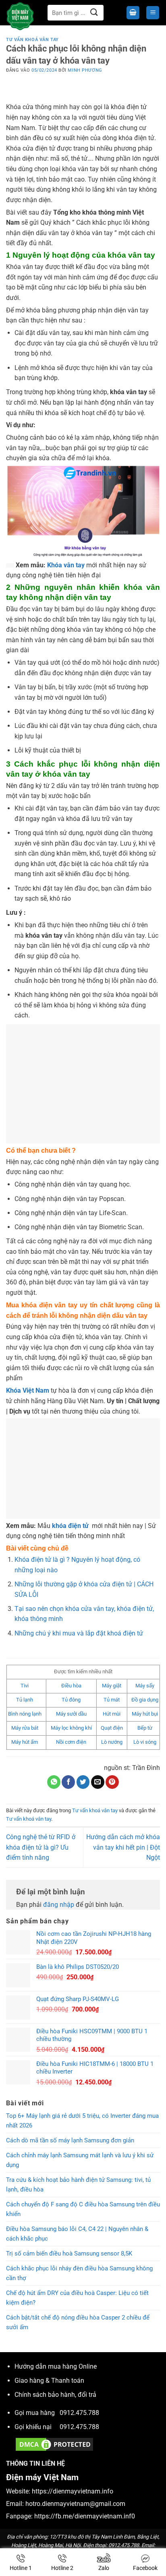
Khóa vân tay (66, 565)
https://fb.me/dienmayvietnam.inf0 (85, 2516)
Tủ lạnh (25, 1700)
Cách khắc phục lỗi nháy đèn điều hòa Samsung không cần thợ (79, 2273)
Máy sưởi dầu (71, 1714)
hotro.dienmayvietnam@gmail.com (75, 2504)
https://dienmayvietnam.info (73, 2491)
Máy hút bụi (145, 1714)
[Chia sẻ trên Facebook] (68, 1782)
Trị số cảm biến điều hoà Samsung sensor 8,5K (69, 2253)
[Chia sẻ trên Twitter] (83, 1782)
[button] (133, 13)
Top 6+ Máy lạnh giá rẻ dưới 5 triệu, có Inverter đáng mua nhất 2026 (82, 2121)
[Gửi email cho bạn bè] (98, 1782)
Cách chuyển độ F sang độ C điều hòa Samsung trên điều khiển (83, 2209)
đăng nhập (59, 1905)
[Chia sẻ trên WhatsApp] (54, 1782)
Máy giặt (112, 1686)
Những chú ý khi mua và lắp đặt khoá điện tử (79, 1633)
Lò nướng (112, 1742)
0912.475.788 (79, 2413)
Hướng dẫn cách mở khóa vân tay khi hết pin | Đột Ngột (123, 1847)
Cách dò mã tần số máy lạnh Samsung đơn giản (70, 2140)
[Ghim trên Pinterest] (112, 1782)
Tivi (25, 1686)
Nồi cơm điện (71, 1742)
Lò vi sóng (145, 1742)
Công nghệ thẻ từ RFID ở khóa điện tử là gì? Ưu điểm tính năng (41, 1847)
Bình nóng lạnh (25, 1714)
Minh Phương (85, 70)
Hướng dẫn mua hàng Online (56, 2366)
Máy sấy (145, 1686)
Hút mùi (112, 1714)
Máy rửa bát (25, 1728)
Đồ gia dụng (145, 1700)
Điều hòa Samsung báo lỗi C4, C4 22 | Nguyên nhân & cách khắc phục (77, 2234)
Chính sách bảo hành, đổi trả (55, 2395)
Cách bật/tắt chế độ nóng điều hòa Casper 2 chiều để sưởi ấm (78, 2322)
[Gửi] (94, 13)
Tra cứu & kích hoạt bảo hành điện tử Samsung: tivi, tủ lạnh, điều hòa (78, 2185)
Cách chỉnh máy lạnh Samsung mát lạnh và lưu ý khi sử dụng (80, 2160)
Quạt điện (112, 1728)
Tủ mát (112, 1700)
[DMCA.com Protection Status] (54, 2444)
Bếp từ (145, 1728)
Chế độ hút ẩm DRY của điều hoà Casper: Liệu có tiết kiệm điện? (77, 2298)
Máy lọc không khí (71, 1728)
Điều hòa (71, 1686)
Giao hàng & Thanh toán (49, 2381)
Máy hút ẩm (25, 1742)
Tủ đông (71, 1700)
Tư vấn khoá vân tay (32, 40)
